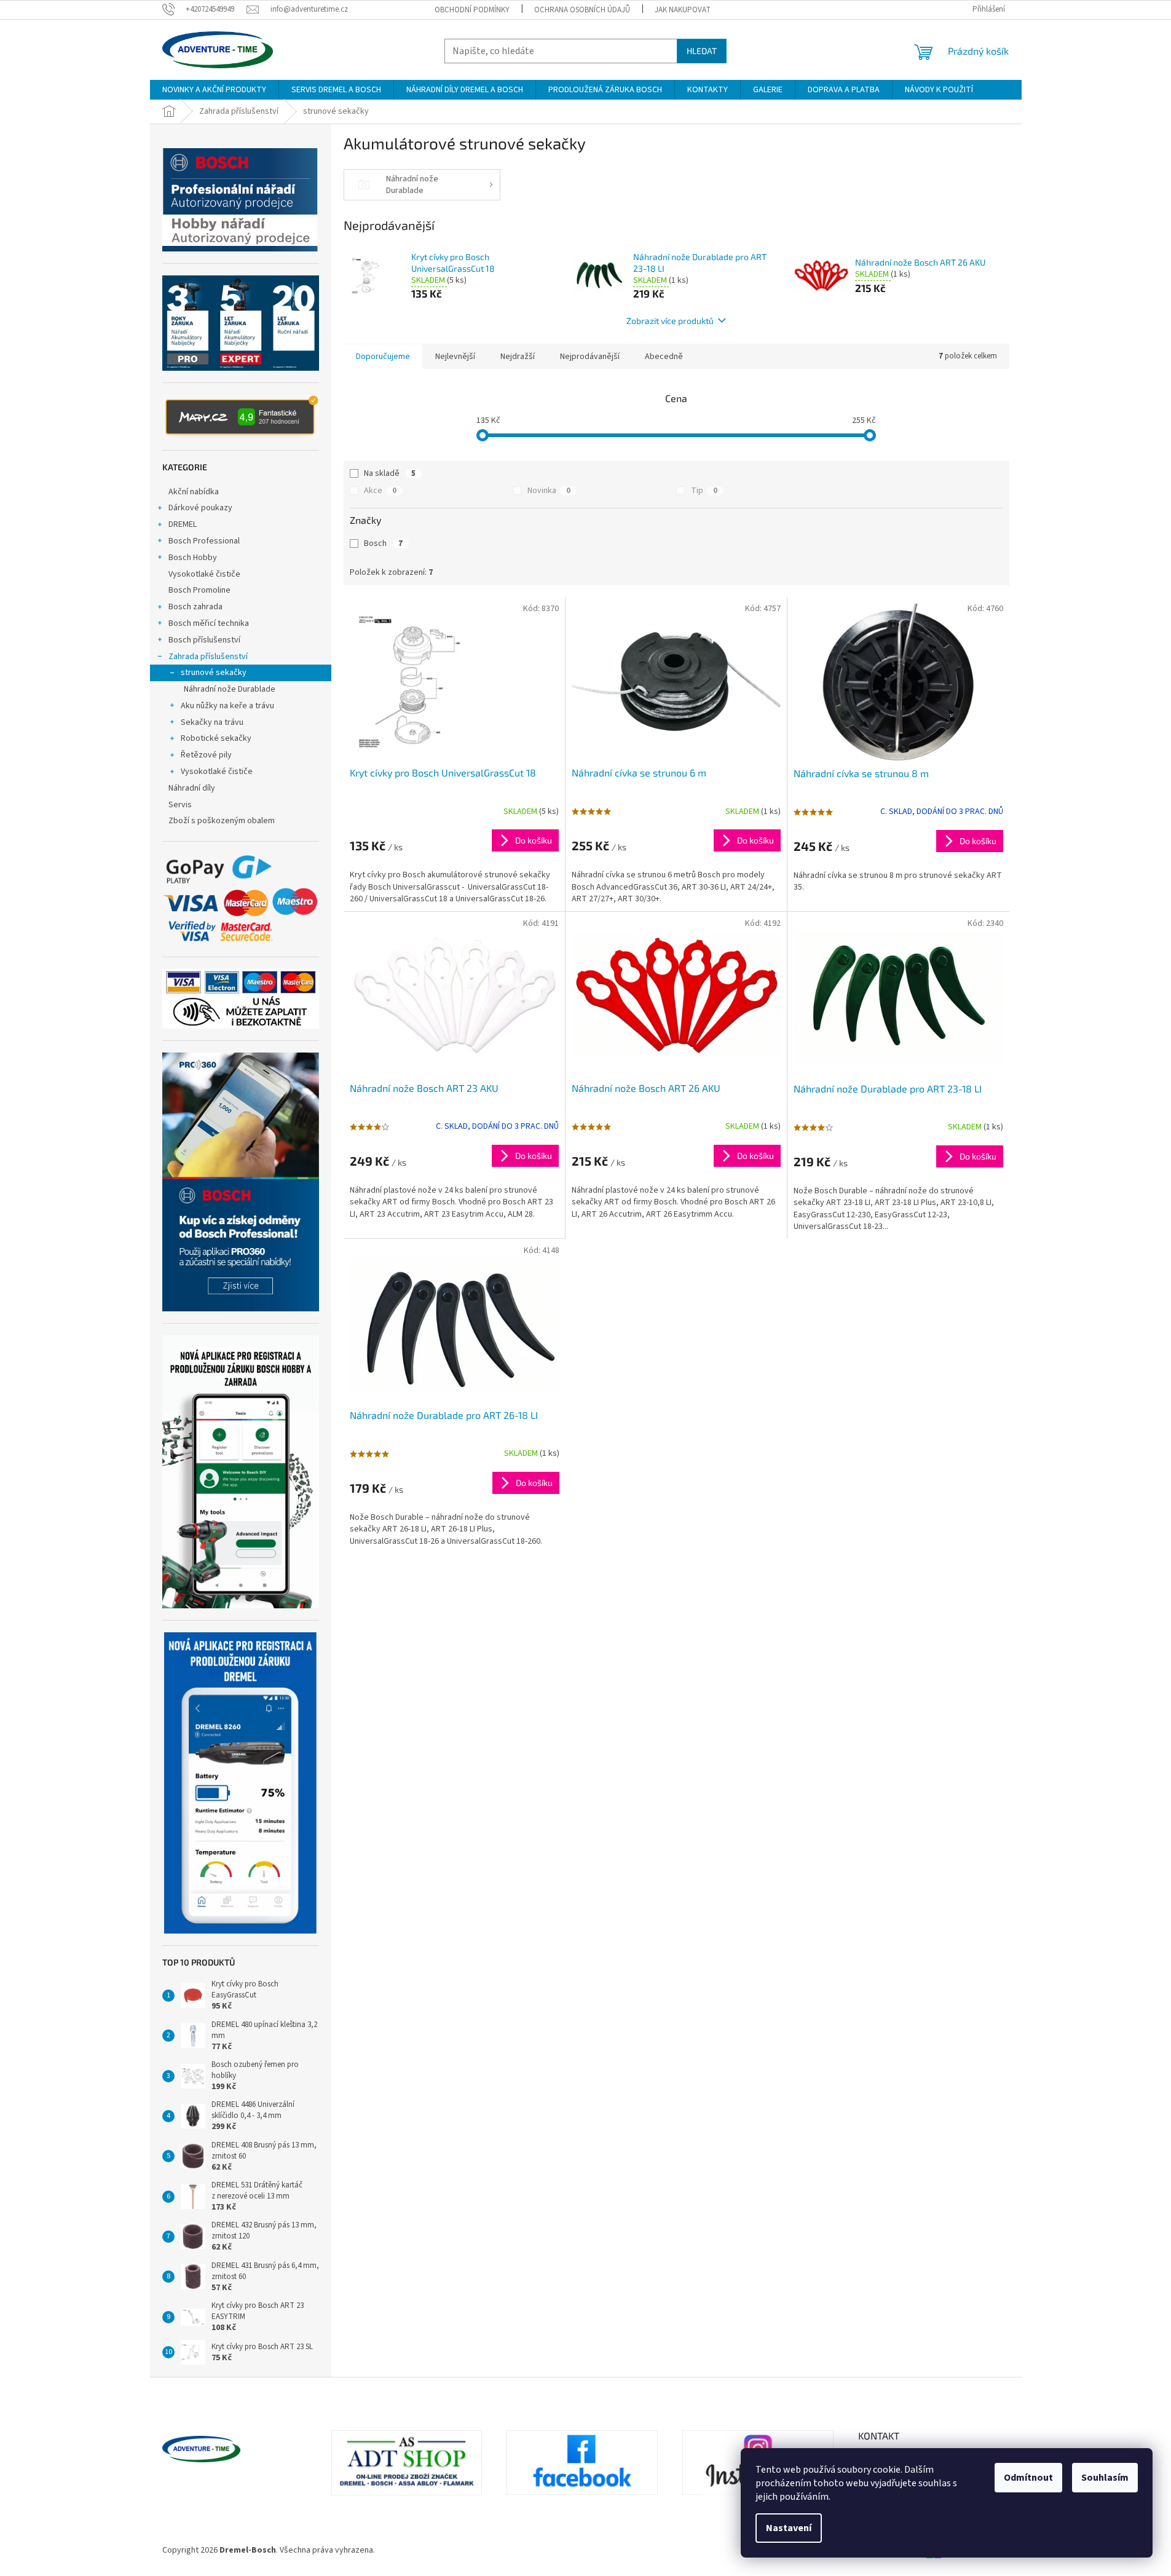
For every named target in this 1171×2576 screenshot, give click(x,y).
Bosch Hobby (193, 558)
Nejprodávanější (590, 357)
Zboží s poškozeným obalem (222, 821)
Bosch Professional (204, 541)
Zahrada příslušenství (208, 657)
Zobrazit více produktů (670, 321)
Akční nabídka (194, 492)
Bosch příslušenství (204, 640)
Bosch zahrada (195, 607)
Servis (180, 805)
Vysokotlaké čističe (204, 574)
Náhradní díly (192, 788)
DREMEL (183, 524)
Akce (380, 491)
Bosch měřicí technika (209, 623)
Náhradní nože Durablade (230, 689)
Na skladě (390, 473)
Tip (704, 491)
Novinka (549, 491)
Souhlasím (1105, 2478)
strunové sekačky (214, 673)
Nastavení (789, 2528)
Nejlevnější (455, 357)
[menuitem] (214, 90)
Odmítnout (1028, 2478)
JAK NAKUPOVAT (683, 10)
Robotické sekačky (216, 738)
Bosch (383, 543)
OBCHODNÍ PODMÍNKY (472, 10)
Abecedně (664, 357)
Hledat (702, 51)
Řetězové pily (206, 755)
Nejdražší (518, 357)
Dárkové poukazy (200, 508)
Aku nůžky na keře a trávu (227, 706)
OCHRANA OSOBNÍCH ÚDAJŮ (582, 10)
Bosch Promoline (199, 590)
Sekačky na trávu (212, 722)
